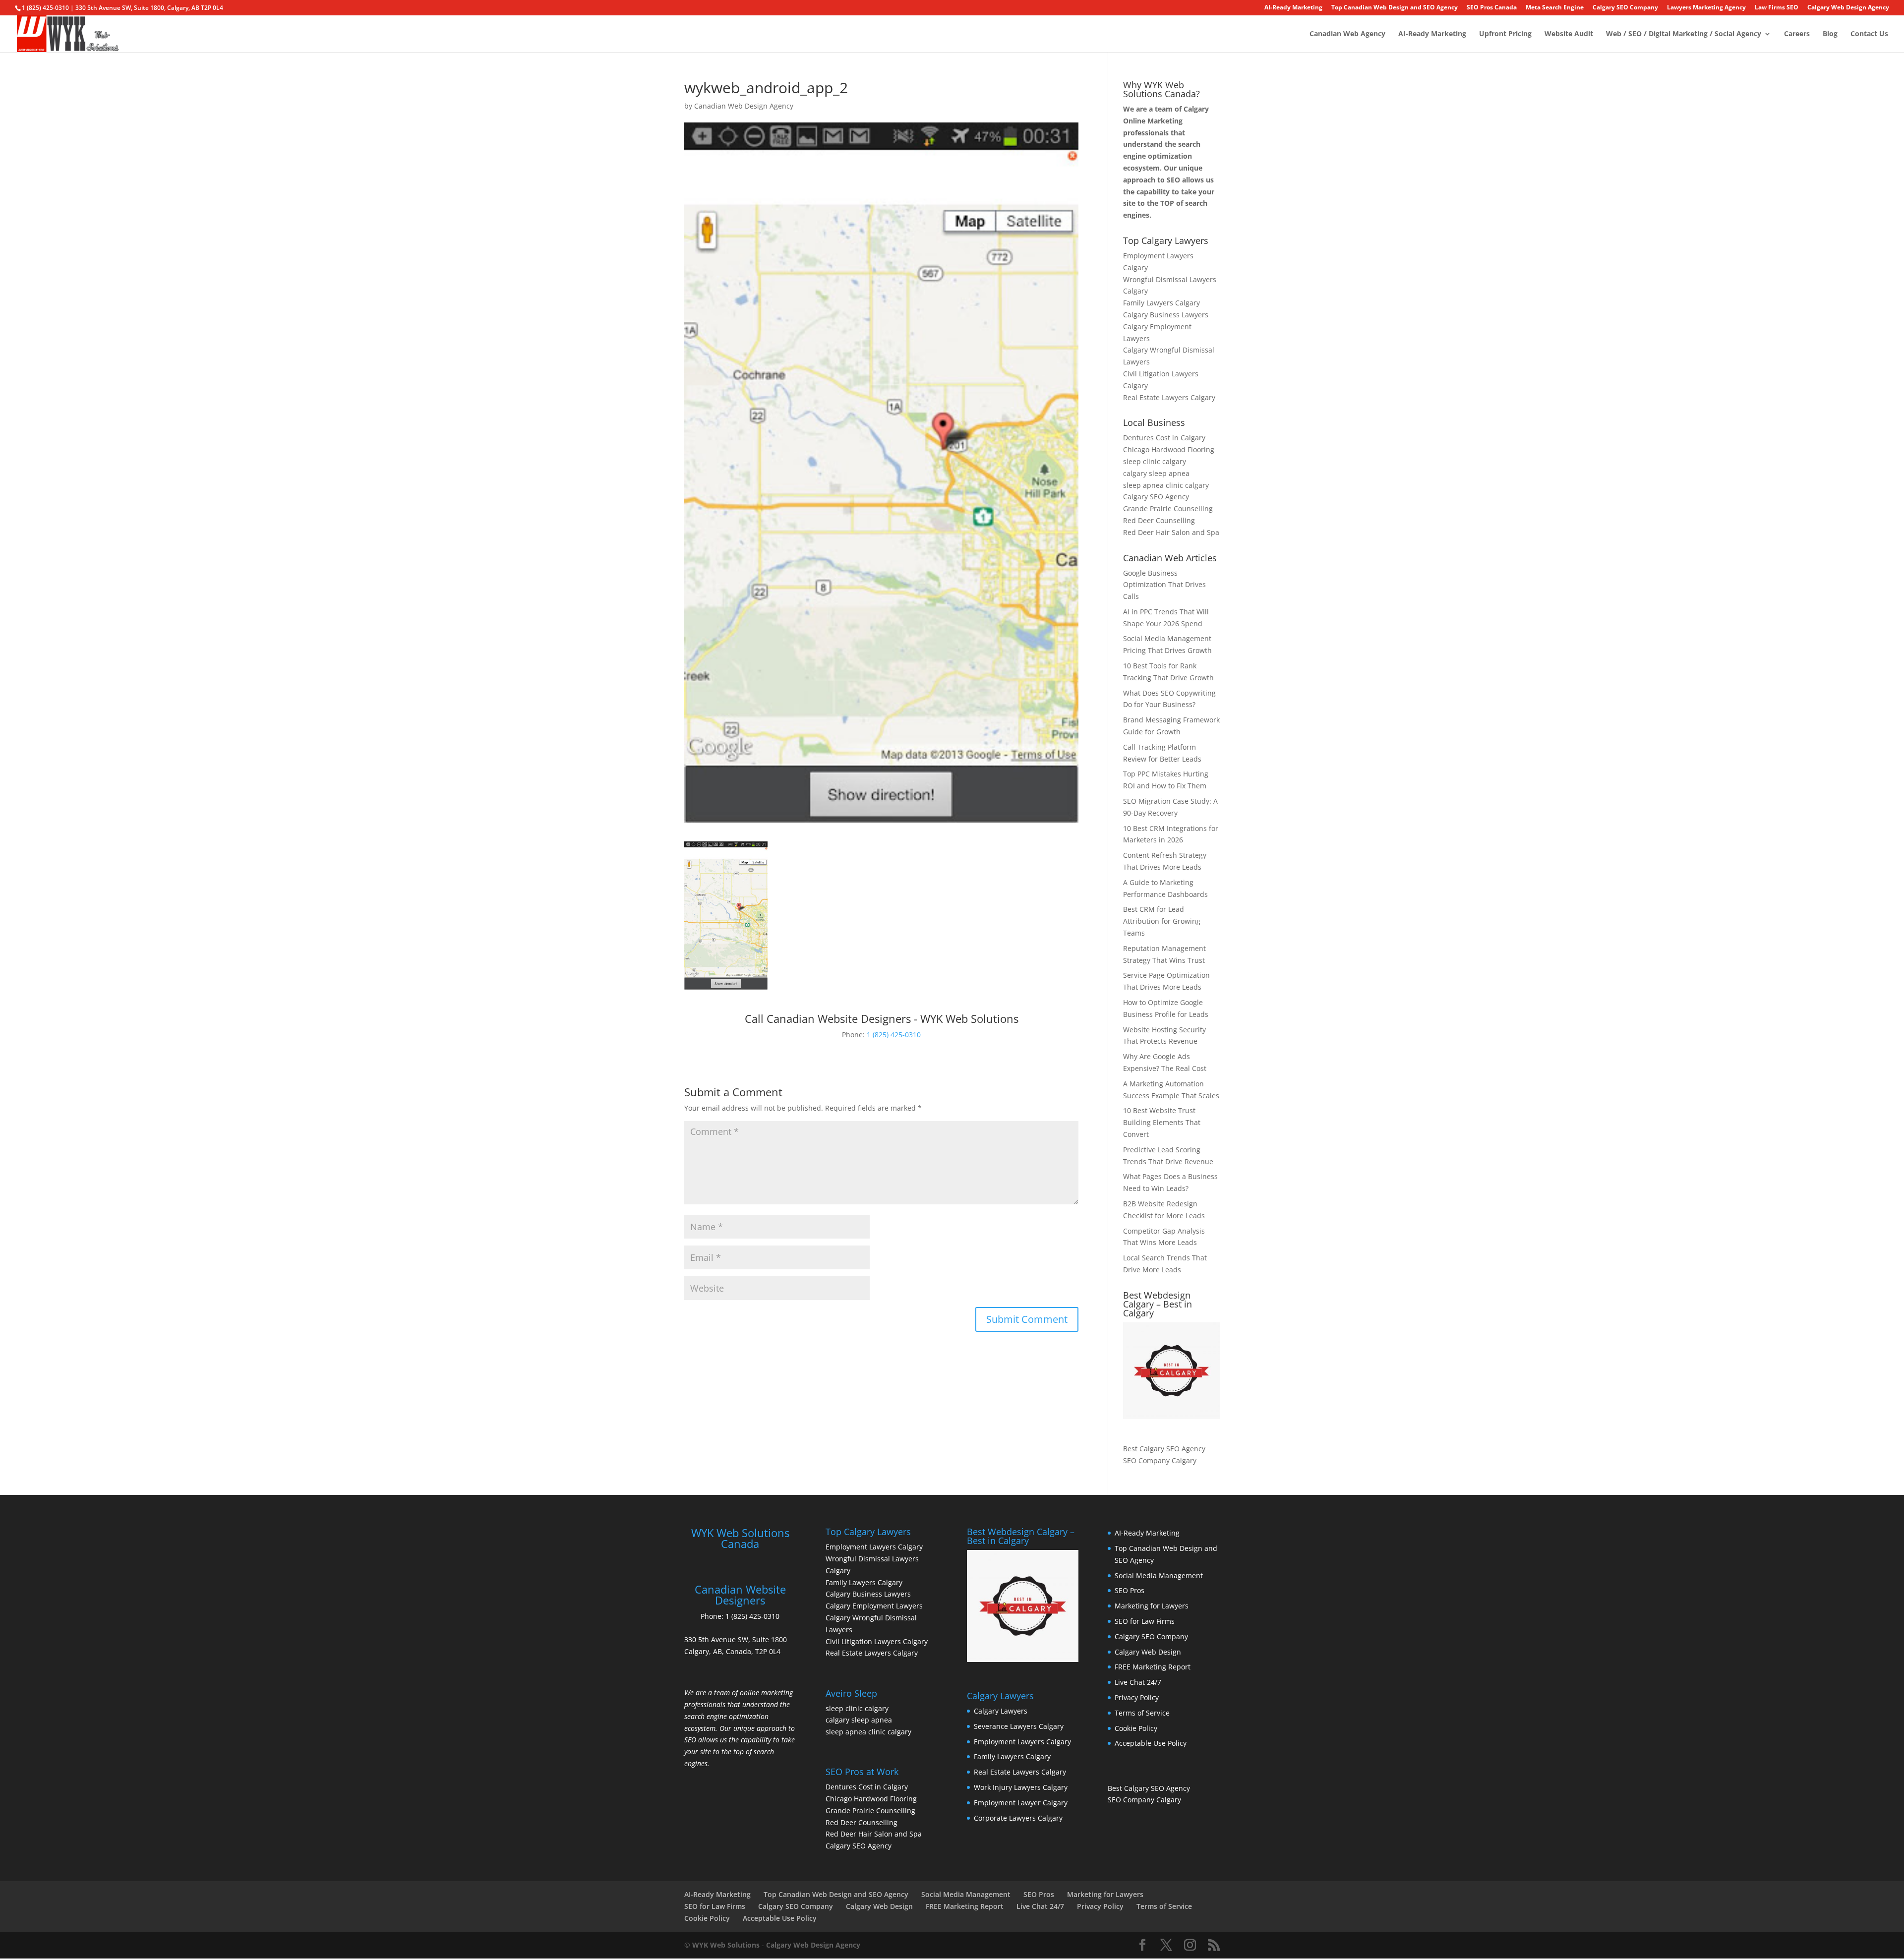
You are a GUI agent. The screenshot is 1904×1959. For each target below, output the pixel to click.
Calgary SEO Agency (1156, 497)
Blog (1830, 34)
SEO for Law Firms (1145, 1621)
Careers (1797, 34)
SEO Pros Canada (1492, 8)
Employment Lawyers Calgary (874, 1547)
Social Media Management (1159, 1575)
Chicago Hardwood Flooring (1169, 449)
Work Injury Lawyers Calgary (1021, 1787)
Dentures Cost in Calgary (1164, 438)
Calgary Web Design (1148, 1652)
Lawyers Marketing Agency (1706, 8)
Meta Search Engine (1555, 8)
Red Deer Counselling (1159, 520)
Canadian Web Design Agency (744, 106)
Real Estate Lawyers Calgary (1169, 397)
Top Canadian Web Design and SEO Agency (1395, 8)
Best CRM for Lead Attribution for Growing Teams (1162, 921)
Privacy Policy (1137, 1697)
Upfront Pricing (1505, 34)
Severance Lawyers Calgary (1019, 1726)
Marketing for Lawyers (1152, 1606)
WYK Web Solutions (726, 1945)
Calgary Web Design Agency (1848, 8)
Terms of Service (1142, 1713)
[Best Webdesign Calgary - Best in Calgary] (1171, 1371)
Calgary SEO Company (1625, 8)
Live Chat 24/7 (1138, 1682)
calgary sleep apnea (1156, 473)
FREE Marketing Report (1153, 1667)
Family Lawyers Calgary (1161, 303)
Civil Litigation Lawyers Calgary (877, 1641)
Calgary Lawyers (1001, 1711)
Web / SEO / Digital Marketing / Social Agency (1684, 34)
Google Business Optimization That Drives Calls (1164, 585)
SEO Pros (1130, 1590)
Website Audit (1569, 34)
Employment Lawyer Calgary (1021, 1803)
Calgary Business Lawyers (1166, 315)
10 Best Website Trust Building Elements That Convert (1162, 1122)
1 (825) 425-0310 (894, 1035)
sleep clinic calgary (1155, 461)
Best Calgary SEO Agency (1164, 1449)
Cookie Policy (1136, 1728)
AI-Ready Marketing (1293, 8)
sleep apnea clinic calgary (1166, 485)
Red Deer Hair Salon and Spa (1171, 532)
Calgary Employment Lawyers (874, 1606)
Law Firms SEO (1777, 8)
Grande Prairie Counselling (1168, 508)
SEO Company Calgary (1160, 1460)
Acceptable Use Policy (1151, 1743)
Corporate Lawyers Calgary (1018, 1818)
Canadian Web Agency (1347, 34)
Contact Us (1869, 34)
